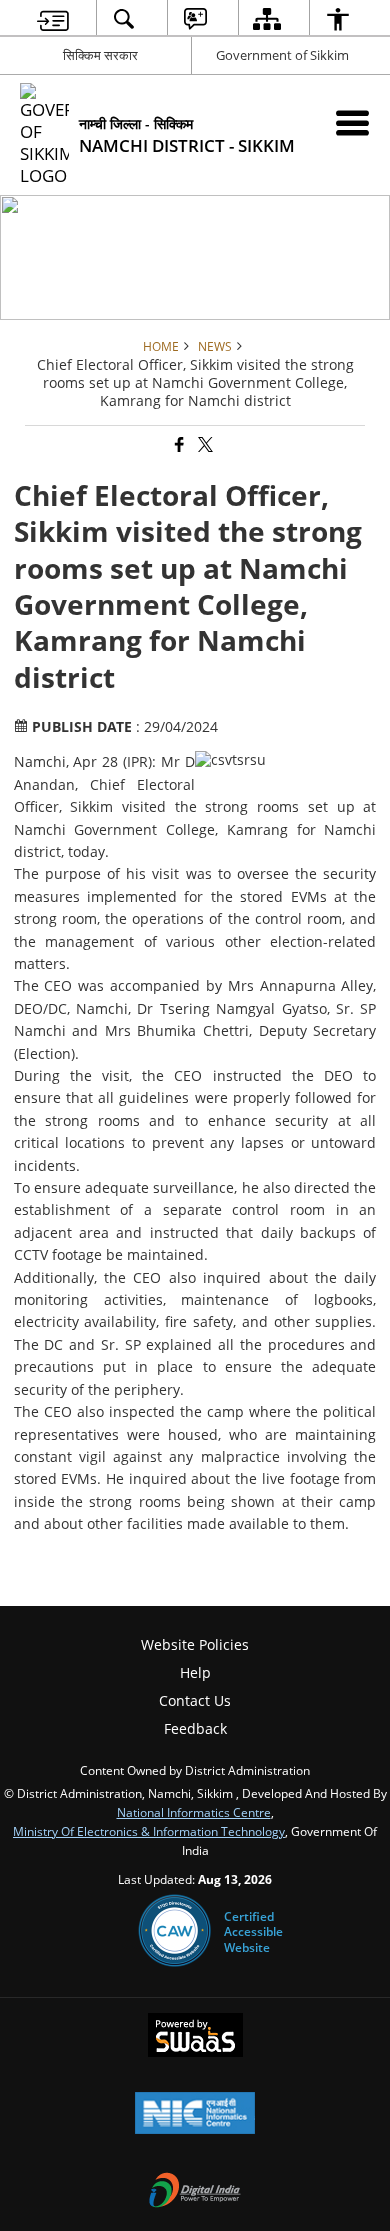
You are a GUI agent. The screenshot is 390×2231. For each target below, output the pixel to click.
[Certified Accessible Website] (174, 1932)
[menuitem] (53, 18)
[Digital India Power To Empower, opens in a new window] (195, 2192)
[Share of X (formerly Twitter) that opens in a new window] (204, 445)
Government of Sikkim (282, 55)
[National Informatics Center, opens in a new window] (195, 2115)
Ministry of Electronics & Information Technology (149, 1831)
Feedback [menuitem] (195, 1728)
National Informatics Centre (194, 1812)
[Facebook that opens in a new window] (178, 445)
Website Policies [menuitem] (195, 1644)
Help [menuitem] (195, 1672)
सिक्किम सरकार (100, 55)
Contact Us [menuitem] (195, 1700)
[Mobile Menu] (352, 122)
